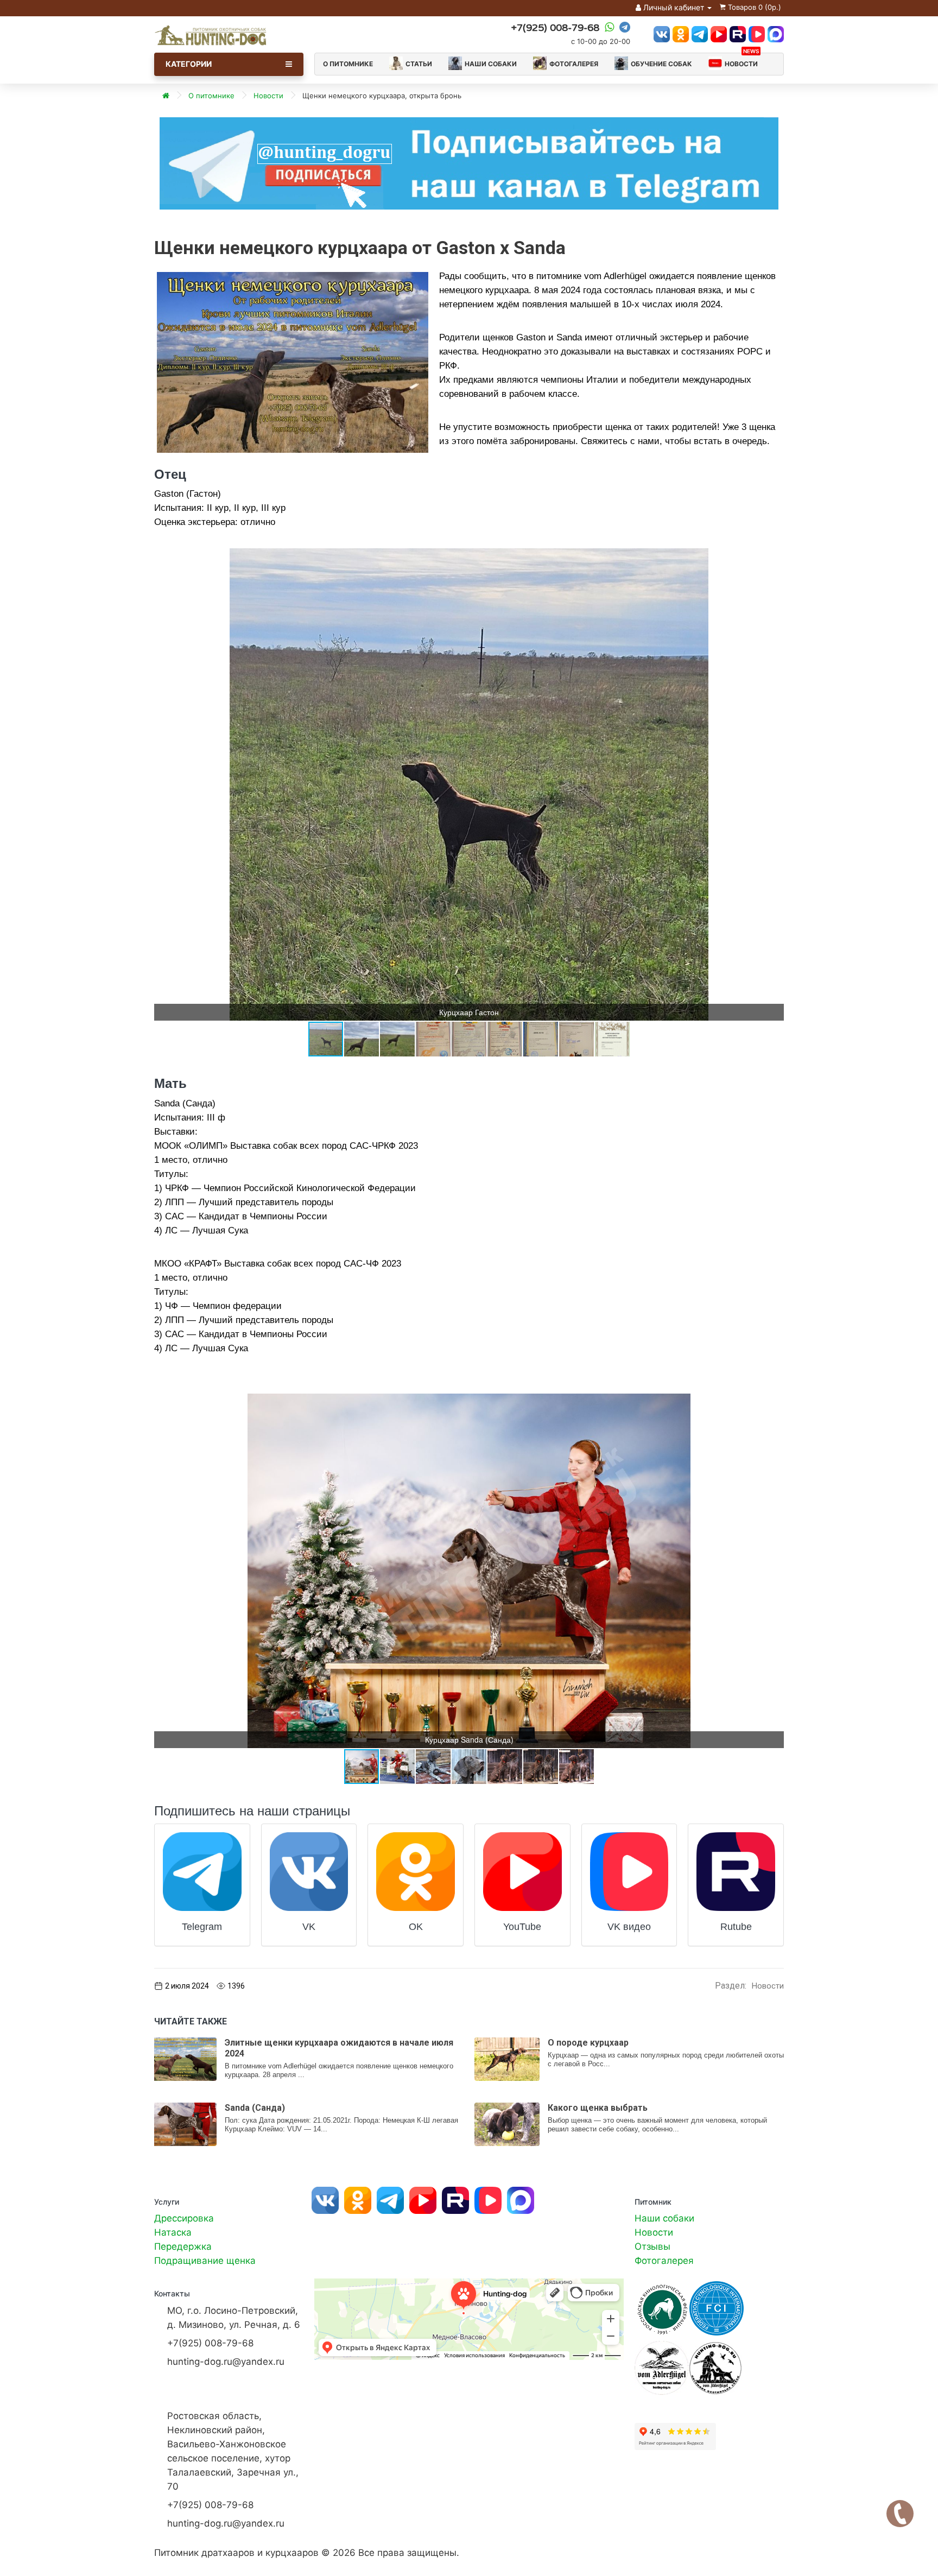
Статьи (419, 64)
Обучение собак (661, 64)
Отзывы (652, 2246)
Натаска (173, 2232)
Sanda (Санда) (255, 2108)
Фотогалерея (574, 64)
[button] (774, 558)
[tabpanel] (469, 163)
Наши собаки (491, 64)
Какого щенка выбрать (598, 2108)
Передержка (183, 2246)
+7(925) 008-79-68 (555, 28)
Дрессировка (184, 2218)
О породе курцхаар (588, 2043)
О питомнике (348, 64)
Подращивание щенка (205, 2261)
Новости (742, 61)
